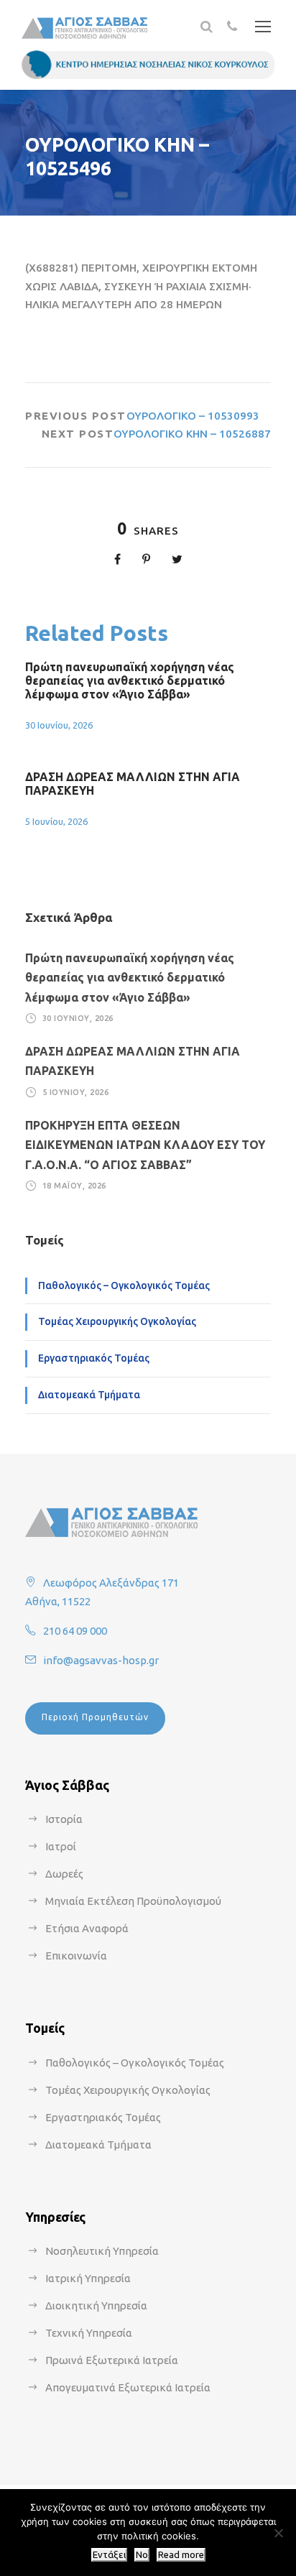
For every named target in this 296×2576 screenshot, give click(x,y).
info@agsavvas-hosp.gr (101, 1660)
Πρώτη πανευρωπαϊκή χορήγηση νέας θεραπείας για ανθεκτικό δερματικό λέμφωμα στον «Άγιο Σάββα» (130, 680)
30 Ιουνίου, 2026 (59, 725)
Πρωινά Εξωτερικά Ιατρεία (112, 2360)
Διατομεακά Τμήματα (89, 1395)
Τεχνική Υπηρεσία (89, 2333)
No (142, 2555)
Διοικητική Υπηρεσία (96, 2305)
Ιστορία (64, 1819)
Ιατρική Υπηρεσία (88, 2278)
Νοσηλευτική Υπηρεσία (102, 2251)
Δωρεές (64, 1874)
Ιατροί (61, 1846)
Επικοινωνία (76, 1956)
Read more (181, 2555)
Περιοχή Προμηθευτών (95, 1717)
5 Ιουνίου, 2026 (56, 821)
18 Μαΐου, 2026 (74, 1186)
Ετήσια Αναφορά (87, 1928)
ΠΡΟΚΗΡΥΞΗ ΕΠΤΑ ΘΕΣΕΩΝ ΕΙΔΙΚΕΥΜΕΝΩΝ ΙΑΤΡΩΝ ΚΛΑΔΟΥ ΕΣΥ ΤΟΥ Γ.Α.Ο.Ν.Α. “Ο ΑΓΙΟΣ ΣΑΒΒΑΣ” (145, 1145)
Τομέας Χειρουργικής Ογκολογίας (117, 1321)
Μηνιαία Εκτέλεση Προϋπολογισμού (133, 1901)
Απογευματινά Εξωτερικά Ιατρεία (128, 2387)
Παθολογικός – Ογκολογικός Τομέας (124, 1285)
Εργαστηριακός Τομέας (94, 1358)
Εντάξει (109, 2555)
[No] (278, 2533)
